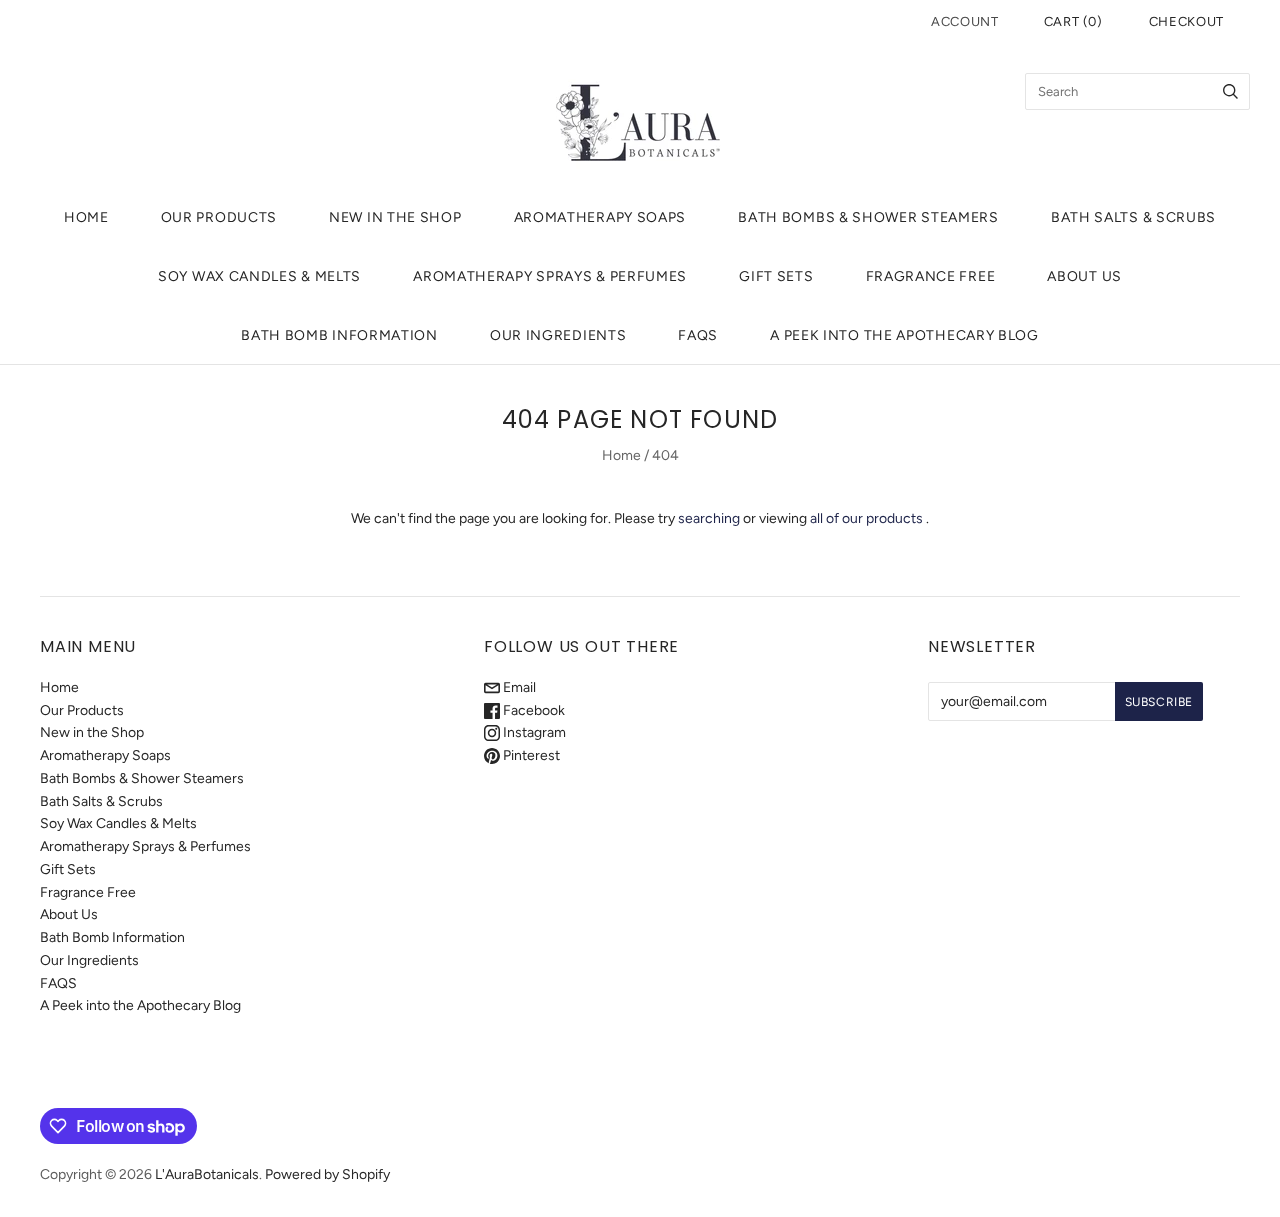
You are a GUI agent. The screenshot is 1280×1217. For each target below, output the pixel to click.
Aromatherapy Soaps (600, 217)
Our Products (219, 217)
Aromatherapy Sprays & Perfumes (550, 276)
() (1073, 21)
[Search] (1230, 91)
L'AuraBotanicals (207, 1174)
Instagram (533, 732)
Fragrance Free (931, 276)
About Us (1084, 276)
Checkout (1186, 21)
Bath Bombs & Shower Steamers (868, 217)
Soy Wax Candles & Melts (259, 276)
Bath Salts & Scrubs (1133, 217)
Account (965, 21)
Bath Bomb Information (339, 335)
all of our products (866, 518)
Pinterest (530, 755)
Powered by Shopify (327, 1174)
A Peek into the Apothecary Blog (904, 335)
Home (86, 217)
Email (518, 687)
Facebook (532, 710)
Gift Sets (776, 276)
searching (709, 518)
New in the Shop (395, 217)
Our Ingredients (558, 335)
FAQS (698, 335)
